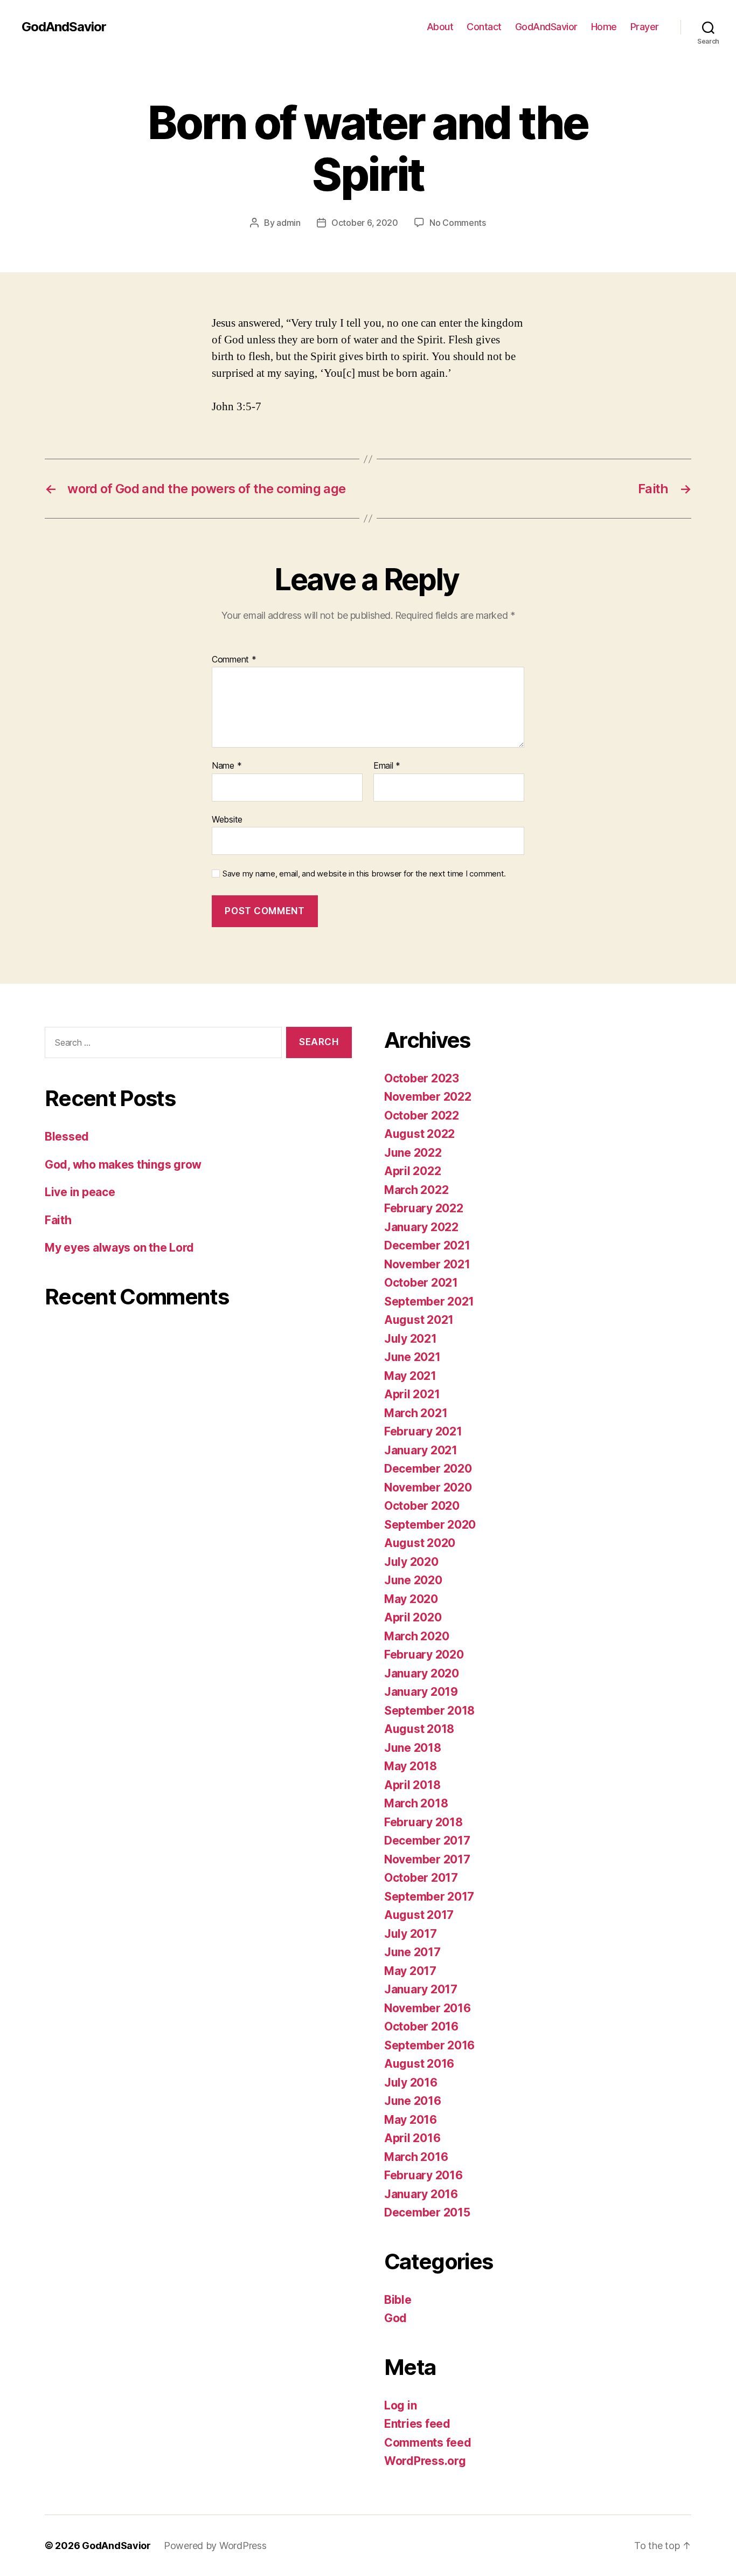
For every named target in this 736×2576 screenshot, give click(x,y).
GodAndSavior (64, 27)
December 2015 (427, 2212)
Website (227, 819)
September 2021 (429, 1301)
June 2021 (412, 1357)
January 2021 (421, 1450)
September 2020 (430, 1525)
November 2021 (427, 1264)
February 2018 (423, 1822)
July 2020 (411, 1562)
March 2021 (416, 1413)
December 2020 (428, 1469)
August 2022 (419, 1134)
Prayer (645, 27)
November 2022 (428, 1097)
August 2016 (419, 2064)
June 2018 (413, 1748)
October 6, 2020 (365, 223)
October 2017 (421, 1878)
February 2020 (424, 1655)
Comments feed (428, 2443)
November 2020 (428, 1487)
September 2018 (429, 1711)
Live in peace (80, 1192)
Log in (400, 2405)
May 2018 (411, 1766)
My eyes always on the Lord (119, 1248)
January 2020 (422, 1673)
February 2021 (423, 1431)
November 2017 (427, 1859)
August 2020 (420, 1543)
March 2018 (416, 1803)
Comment (234, 660)
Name (227, 766)
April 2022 (412, 1171)
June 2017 (412, 1952)
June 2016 (413, 2101)
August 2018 (419, 1729)
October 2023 (422, 1078)
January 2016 (421, 2194)
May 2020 (411, 1599)
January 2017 (421, 1989)
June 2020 (413, 1580)
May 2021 (410, 1376)
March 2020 (416, 1636)
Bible (398, 2300)
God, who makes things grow (123, 1165)
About (440, 27)
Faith (58, 1220)
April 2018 (412, 1785)
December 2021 (427, 1245)
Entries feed (417, 2424)
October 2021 (421, 1283)
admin (289, 223)
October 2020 (422, 1506)
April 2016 (412, 2138)
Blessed (67, 1137)
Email (387, 766)
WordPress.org (425, 2461)
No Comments (458, 223)
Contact (484, 27)
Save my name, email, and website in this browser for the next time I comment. (364, 874)
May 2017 (410, 1971)
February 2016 (423, 2175)
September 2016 (429, 2045)
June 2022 (413, 1153)
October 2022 (422, 1116)
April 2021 (412, 1394)
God (395, 2318)
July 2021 (411, 1339)
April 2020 (413, 1617)
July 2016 (411, 2083)
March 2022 (416, 1190)
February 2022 (424, 1208)
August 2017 (419, 1915)
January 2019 (421, 1692)
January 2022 (421, 1227)
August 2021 (419, 1320)
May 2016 (411, 2120)
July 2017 (411, 1934)
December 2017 (427, 1841)
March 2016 (416, 2157)
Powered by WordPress (215, 2546)
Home (604, 27)
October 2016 (421, 2026)
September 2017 (429, 1897)
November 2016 (428, 2008)
